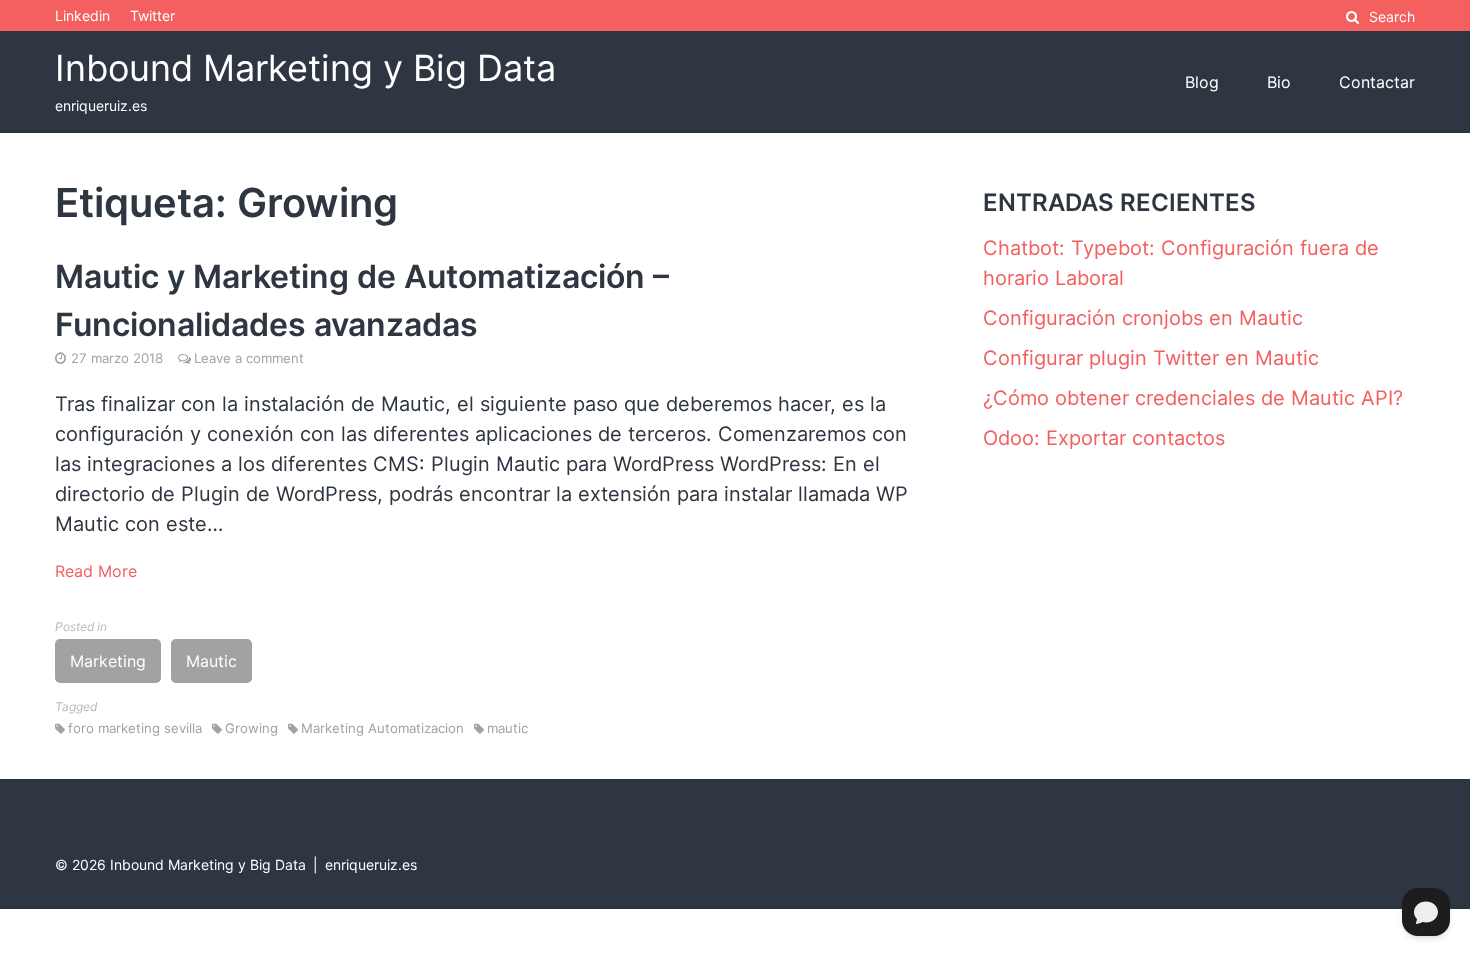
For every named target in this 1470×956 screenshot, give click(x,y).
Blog (1202, 82)
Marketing (108, 661)
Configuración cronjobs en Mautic (1143, 318)
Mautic (211, 661)
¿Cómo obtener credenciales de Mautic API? (1193, 398)
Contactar (1377, 82)
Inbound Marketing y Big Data (305, 68)
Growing (251, 728)
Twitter (152, 15)
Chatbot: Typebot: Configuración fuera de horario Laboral (1181, 263)
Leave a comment (249, 358)
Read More (96, 571)
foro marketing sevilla (135, 728)
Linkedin (82, 15)
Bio (1279, 82)
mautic (507, 728)
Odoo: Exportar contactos (1104, 438)
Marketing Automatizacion (382, 728)
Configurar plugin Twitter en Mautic (1151, 358)
